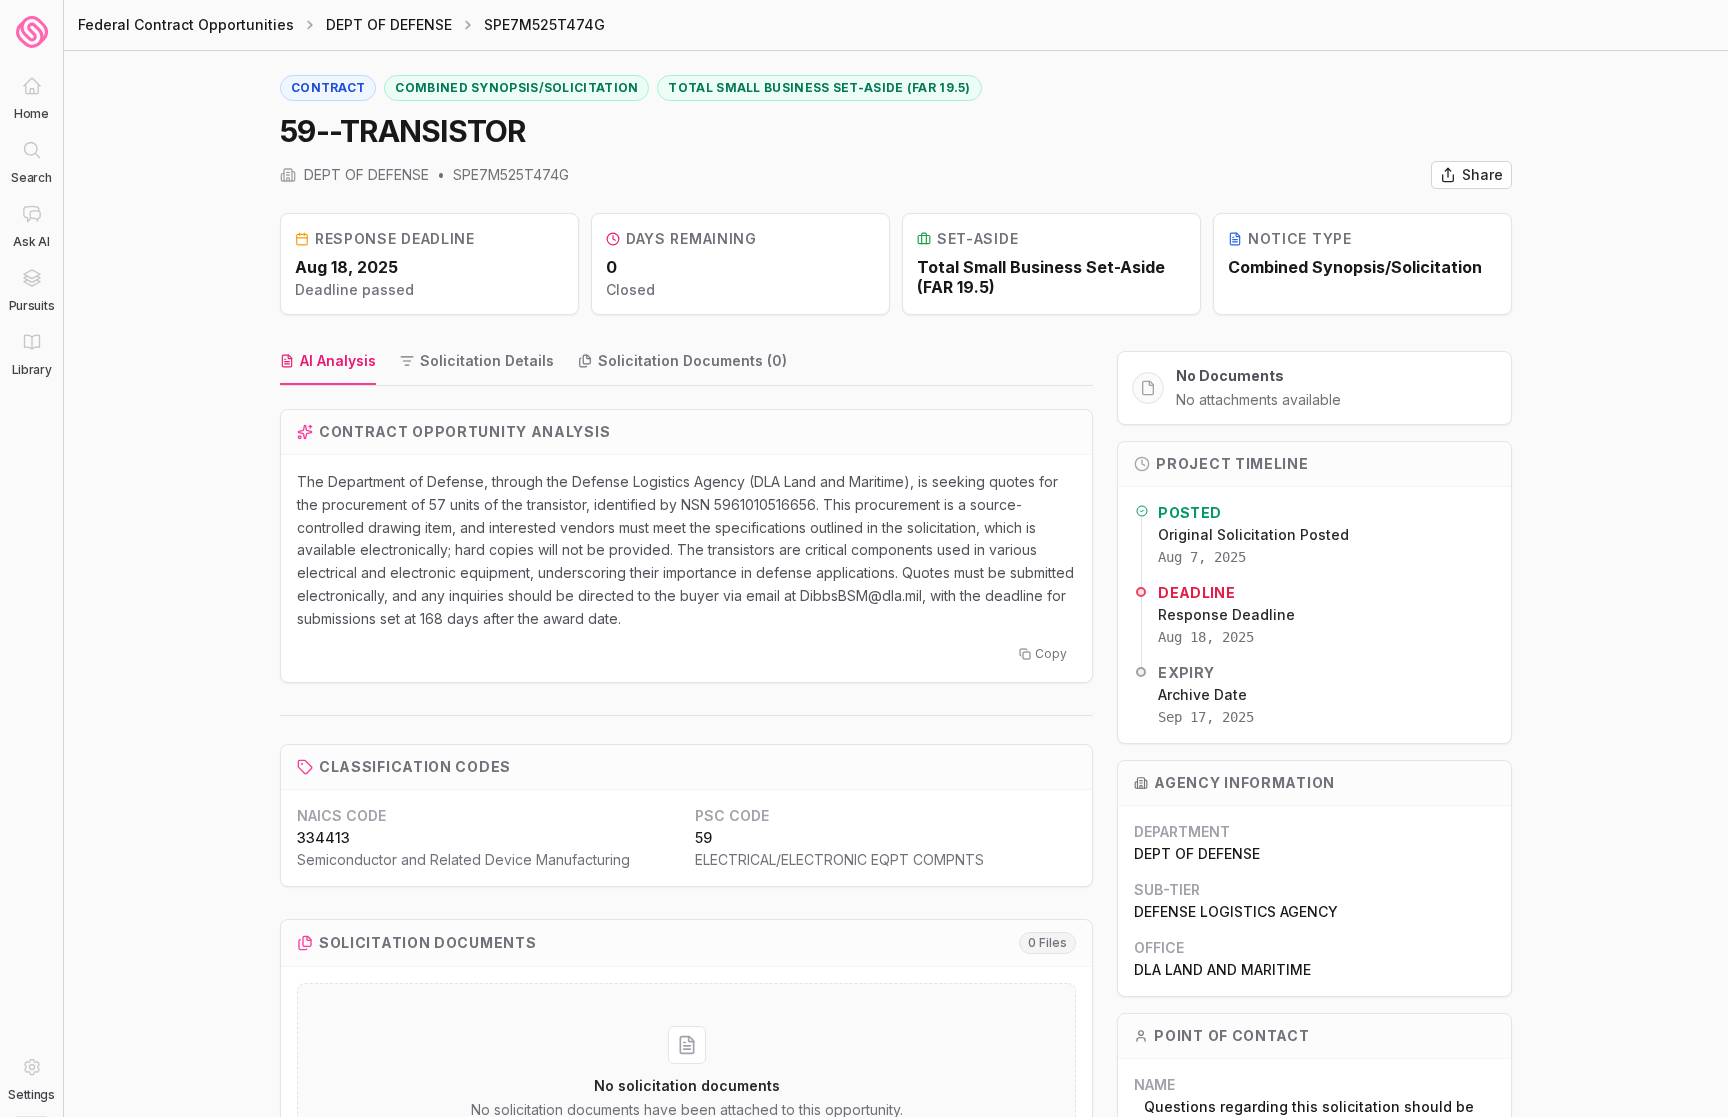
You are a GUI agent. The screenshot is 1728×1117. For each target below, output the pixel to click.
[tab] (328, 362)
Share (1482, 174)
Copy (1051, 653)
